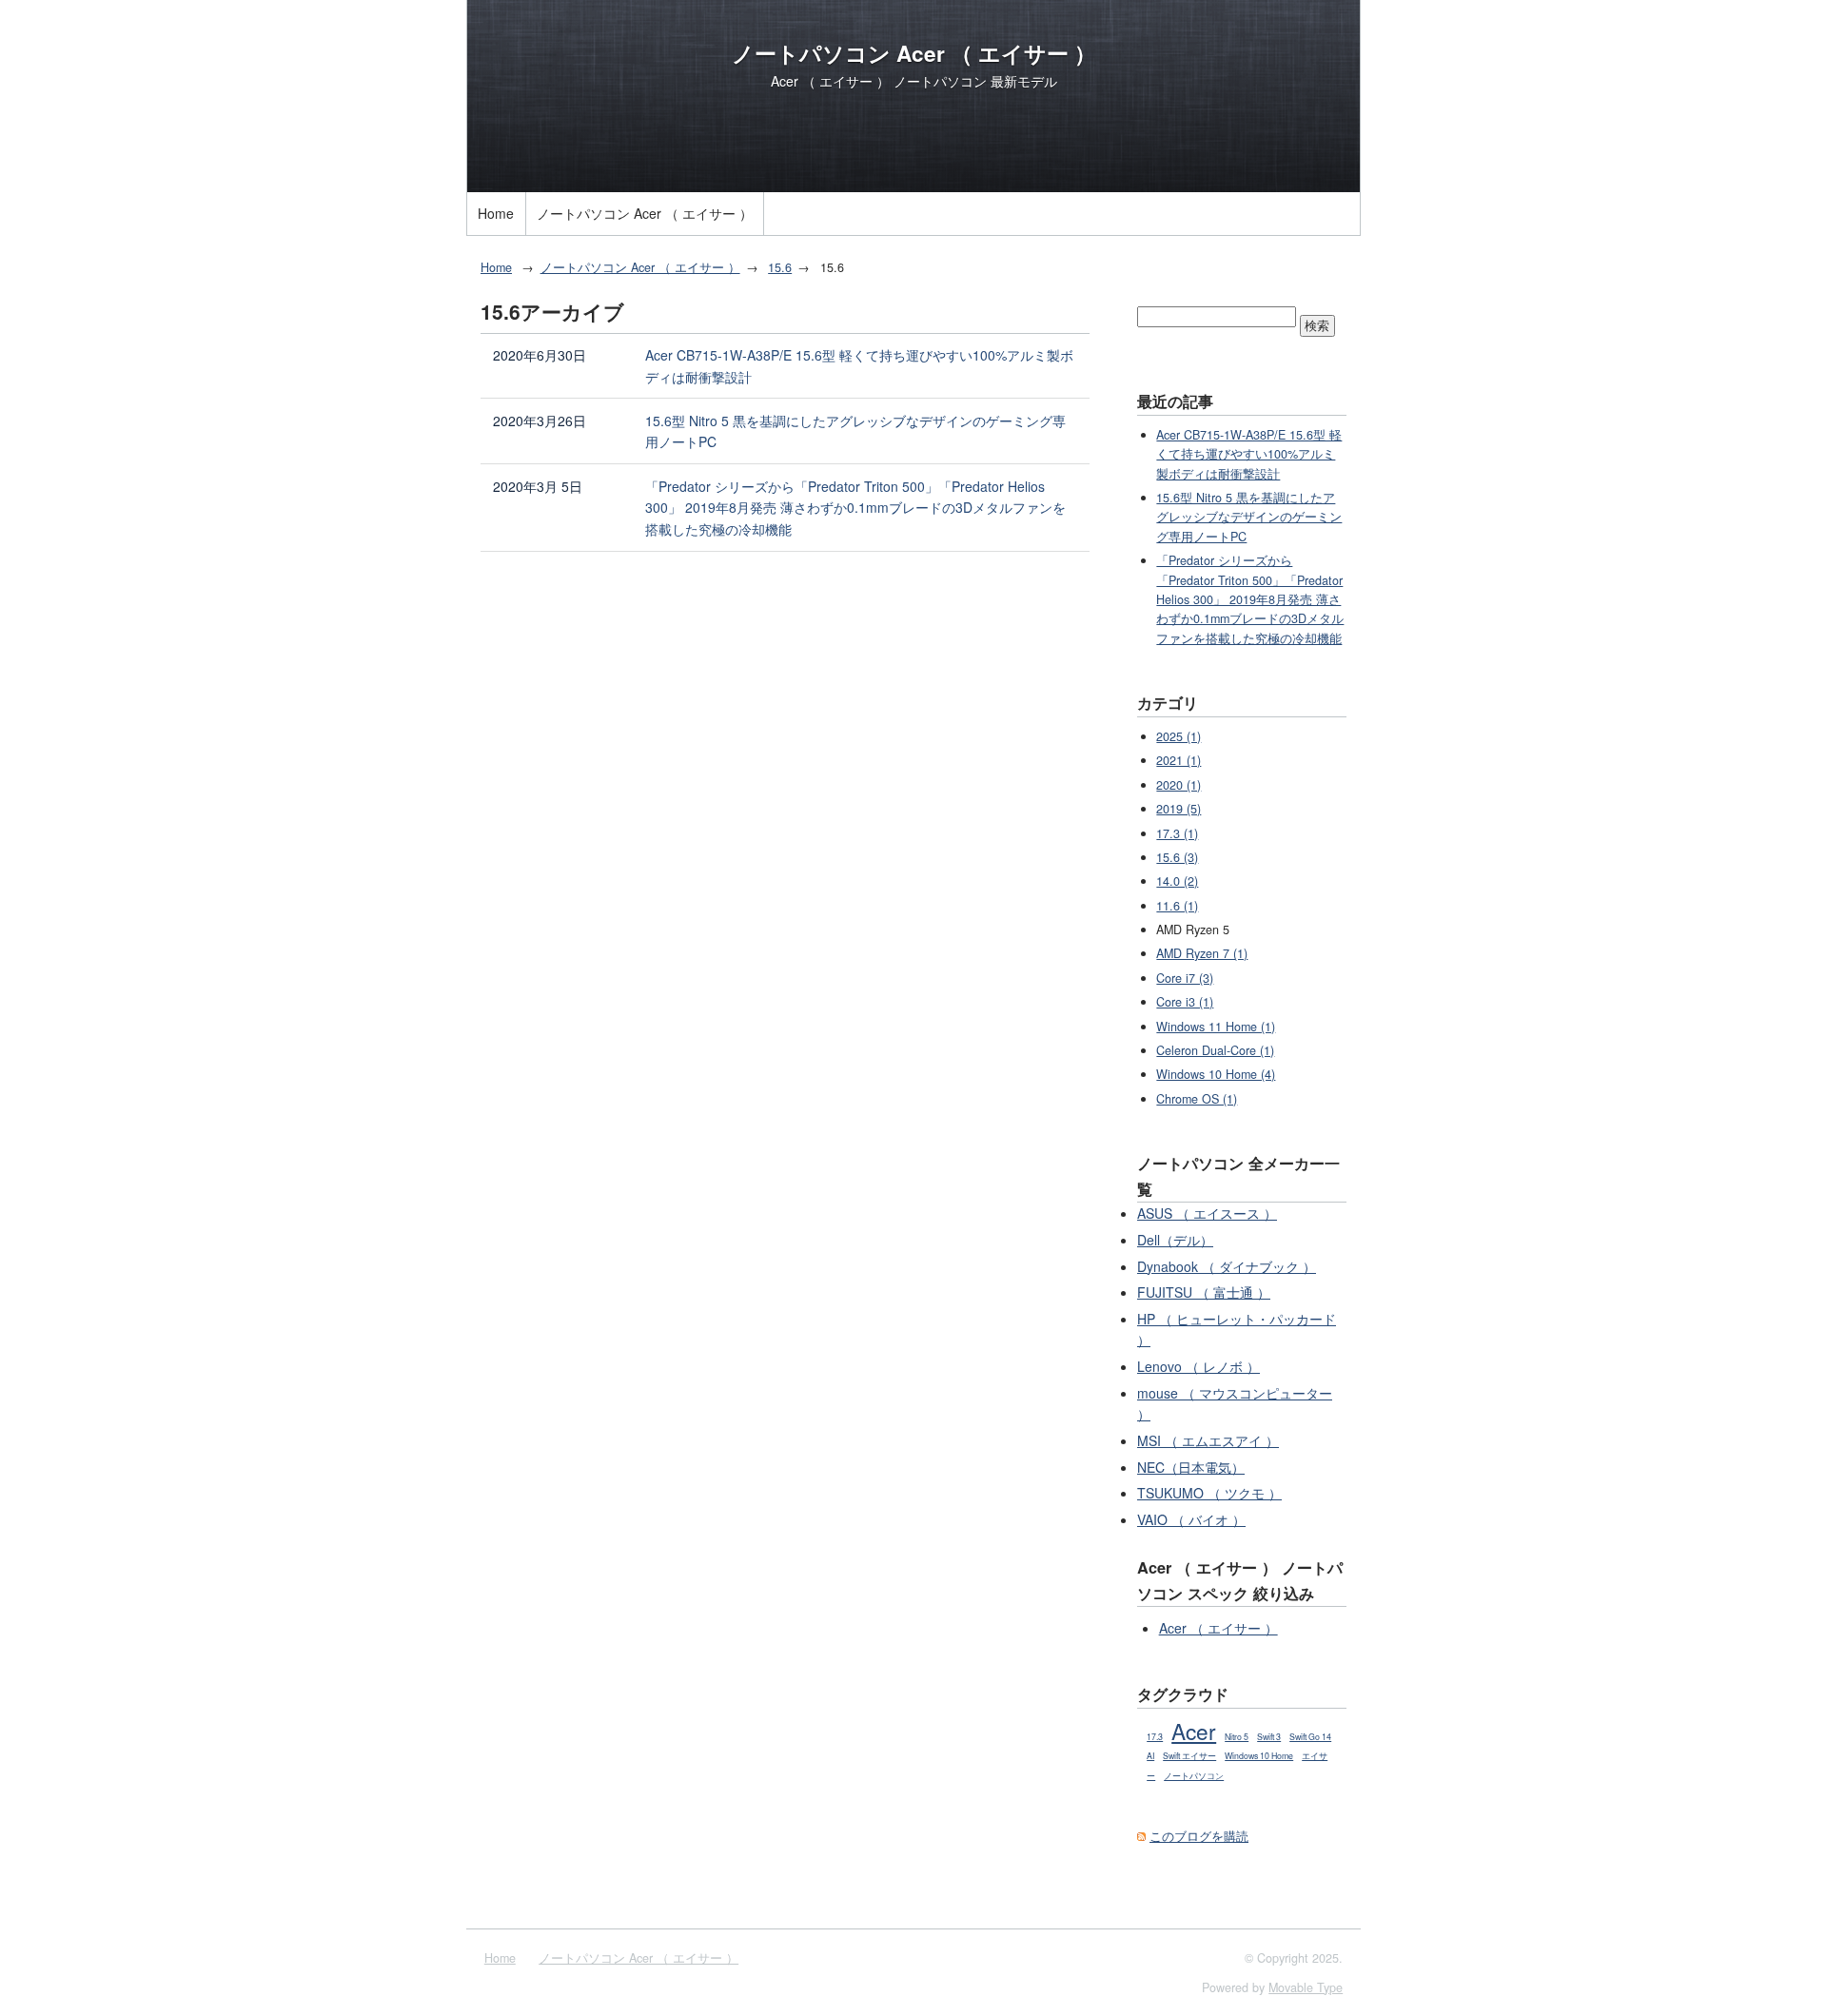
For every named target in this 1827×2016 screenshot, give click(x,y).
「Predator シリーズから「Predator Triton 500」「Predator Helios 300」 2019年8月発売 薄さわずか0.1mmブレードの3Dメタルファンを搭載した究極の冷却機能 (855, 508)
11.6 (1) (1177, 906)
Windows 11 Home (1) (1216, 1027)
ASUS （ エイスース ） (1207, 1213)
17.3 (1155, 1737)
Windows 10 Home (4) (1216, 1074)
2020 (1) (1179, 785)
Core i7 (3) (1185, 978)
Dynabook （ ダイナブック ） (1227, 1266)
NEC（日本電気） (1191, 1467)
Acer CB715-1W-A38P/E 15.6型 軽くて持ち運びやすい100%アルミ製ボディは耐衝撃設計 (859, 366)
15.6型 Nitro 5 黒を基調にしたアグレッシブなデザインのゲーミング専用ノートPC (855, 431)
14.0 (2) (1177, 881)
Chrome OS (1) (1197, 1099)
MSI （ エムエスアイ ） (1208, 1440)
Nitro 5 (1237, 1737)
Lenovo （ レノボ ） (1198, 1366)
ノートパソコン (1194, 1776)
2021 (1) (1179, 760)
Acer (1194, 1731)
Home (496, 213)
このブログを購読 (1199, 1836)
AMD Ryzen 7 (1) (1202, 953)
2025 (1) (1179, 736)
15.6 (780, 267)
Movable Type (1306, 1987)
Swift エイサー (1189, 1756)
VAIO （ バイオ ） (1191, 1519)
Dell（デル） (1175, 1240)
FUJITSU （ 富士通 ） (1204, 1292)
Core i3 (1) (1185, 1002)
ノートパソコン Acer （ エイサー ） (914, 53)
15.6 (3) (1177, 857)
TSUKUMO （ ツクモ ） (1209, 1493)
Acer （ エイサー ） (1218, 1628)
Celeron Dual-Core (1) (1215, 1050)
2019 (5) (1179, 809)
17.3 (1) (1177, 833)
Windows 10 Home (1259, 1756)
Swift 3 (1269, 1737)
